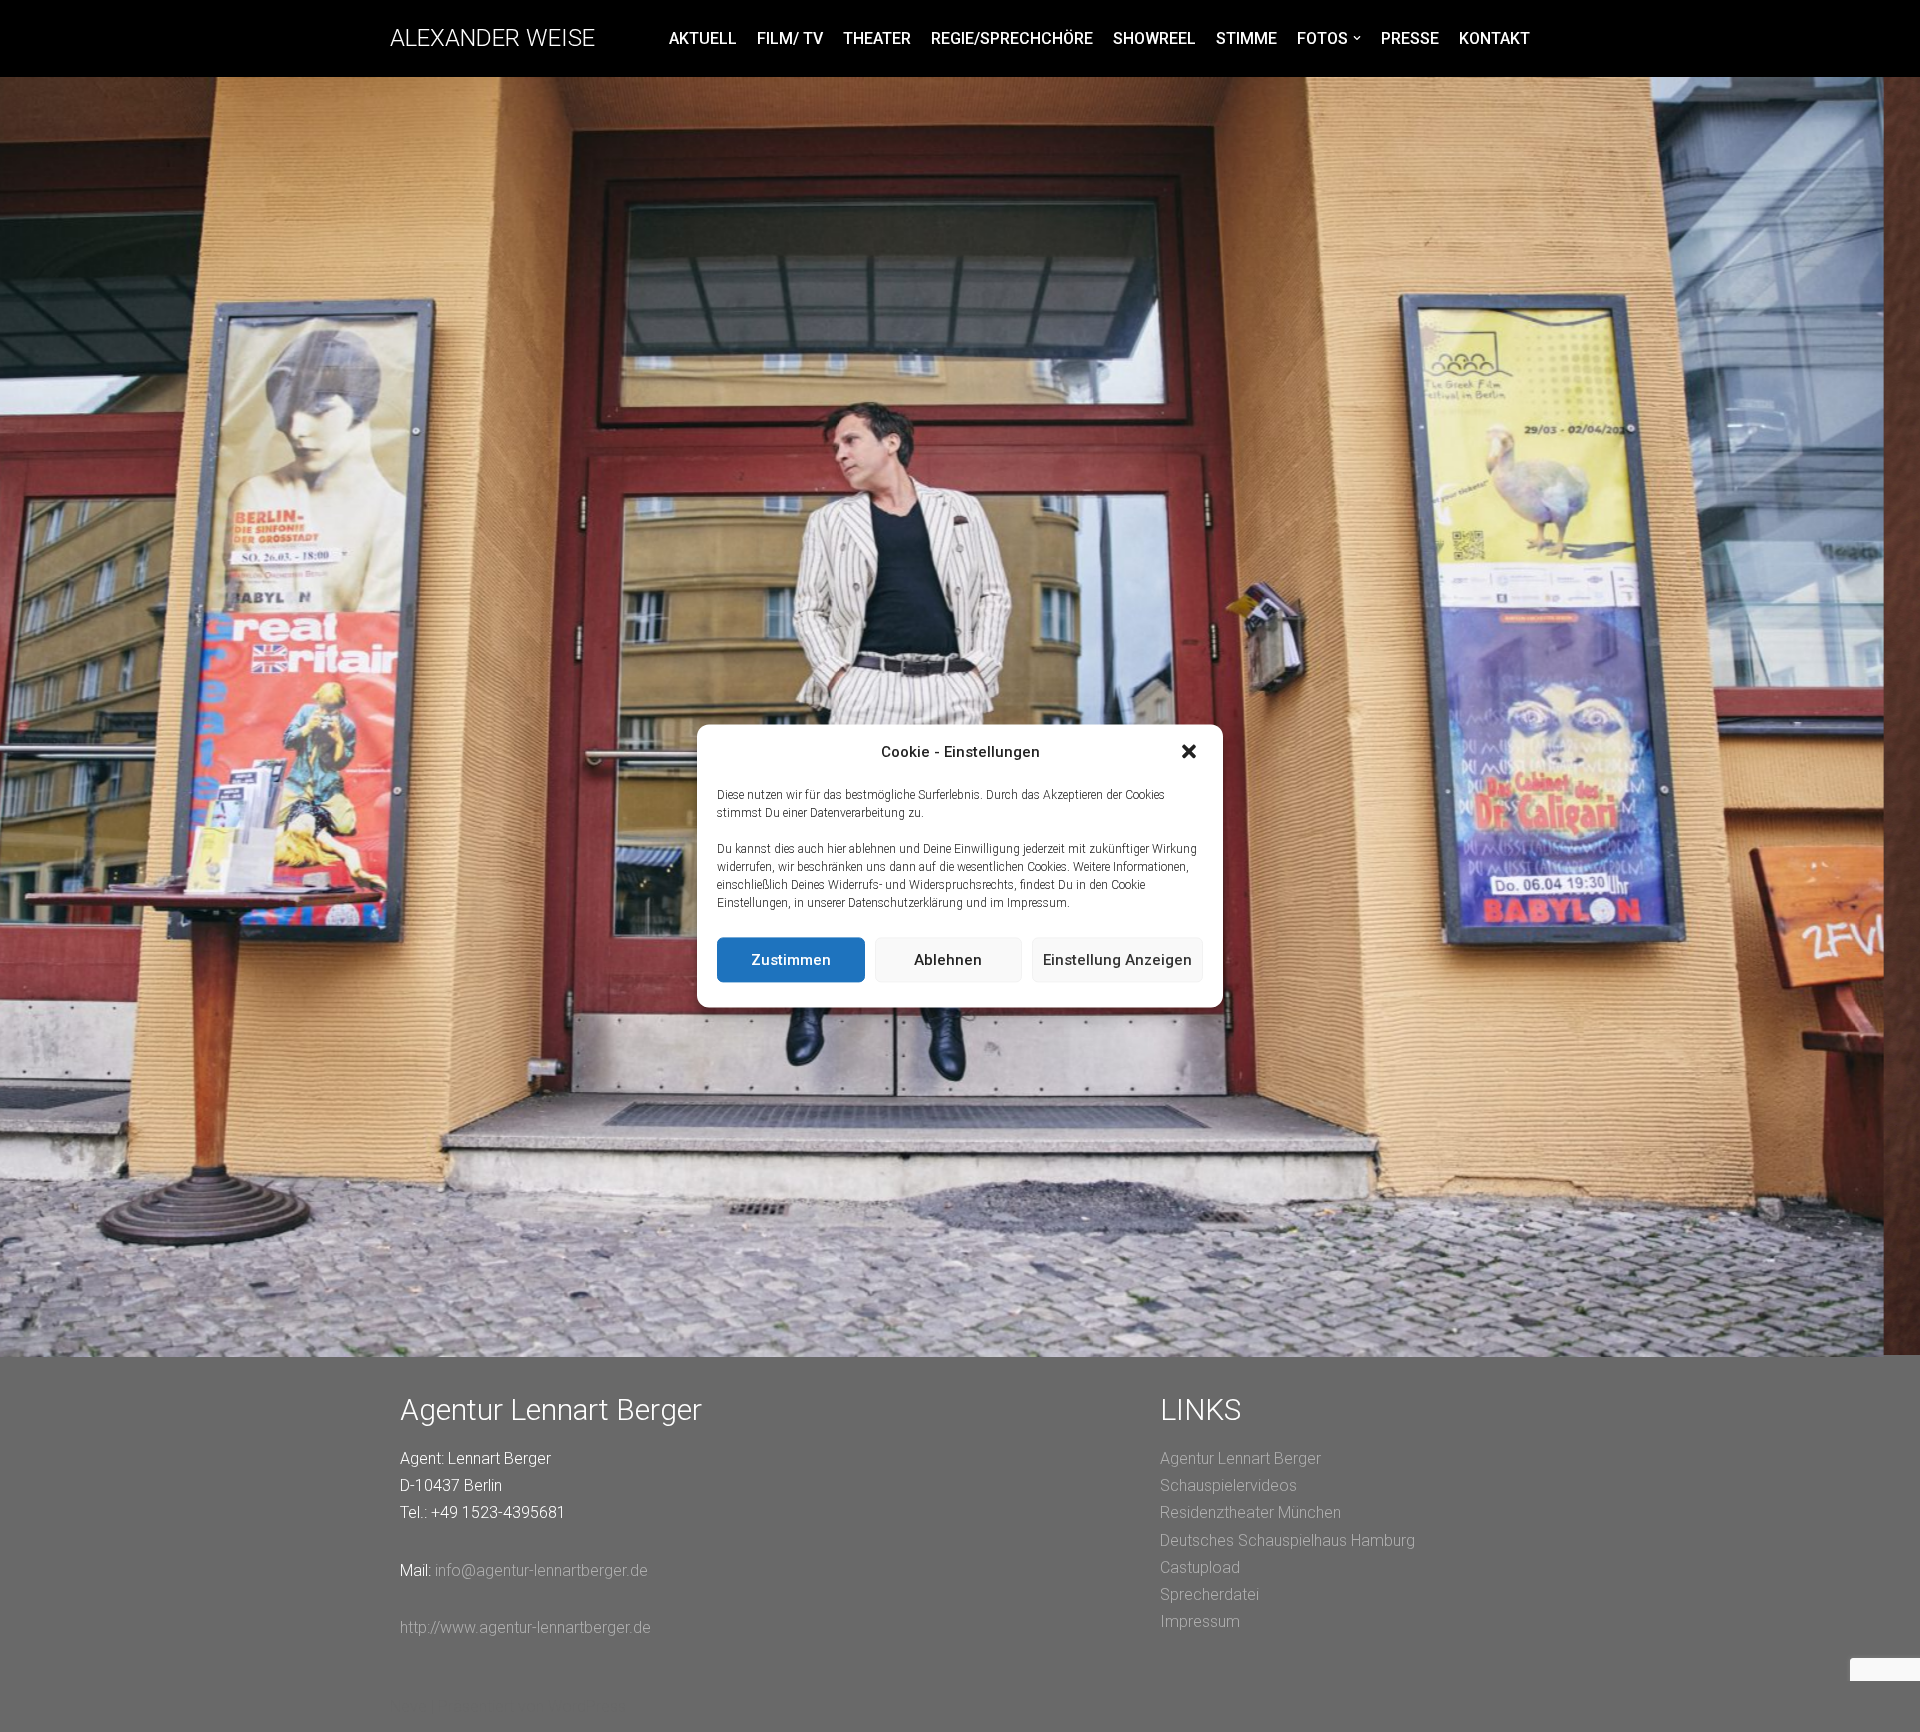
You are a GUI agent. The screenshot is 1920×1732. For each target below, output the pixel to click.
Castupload (1200, 1567)
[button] (1191, 753)
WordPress (587, 1706)
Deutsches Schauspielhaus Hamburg (1287, 1540)
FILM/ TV (790, 38)
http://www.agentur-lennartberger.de (525, 1627)
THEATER (877, 38)
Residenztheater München (1250, 1512)
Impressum (1200, 1621)
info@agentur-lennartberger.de (541, 1570)
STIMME (1246, 38)
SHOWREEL (1154, 38)
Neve (408, 1706)
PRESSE (1410, 38)
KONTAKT (1494, 38)
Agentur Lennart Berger (1240, 1458)
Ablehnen (948, 960)
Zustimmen (791, 960)
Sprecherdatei (1209, 1594)
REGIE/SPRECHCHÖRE (1012, 38)
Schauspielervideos (1228, 1485)
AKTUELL (703, 38)
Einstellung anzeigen (1117, 960)
